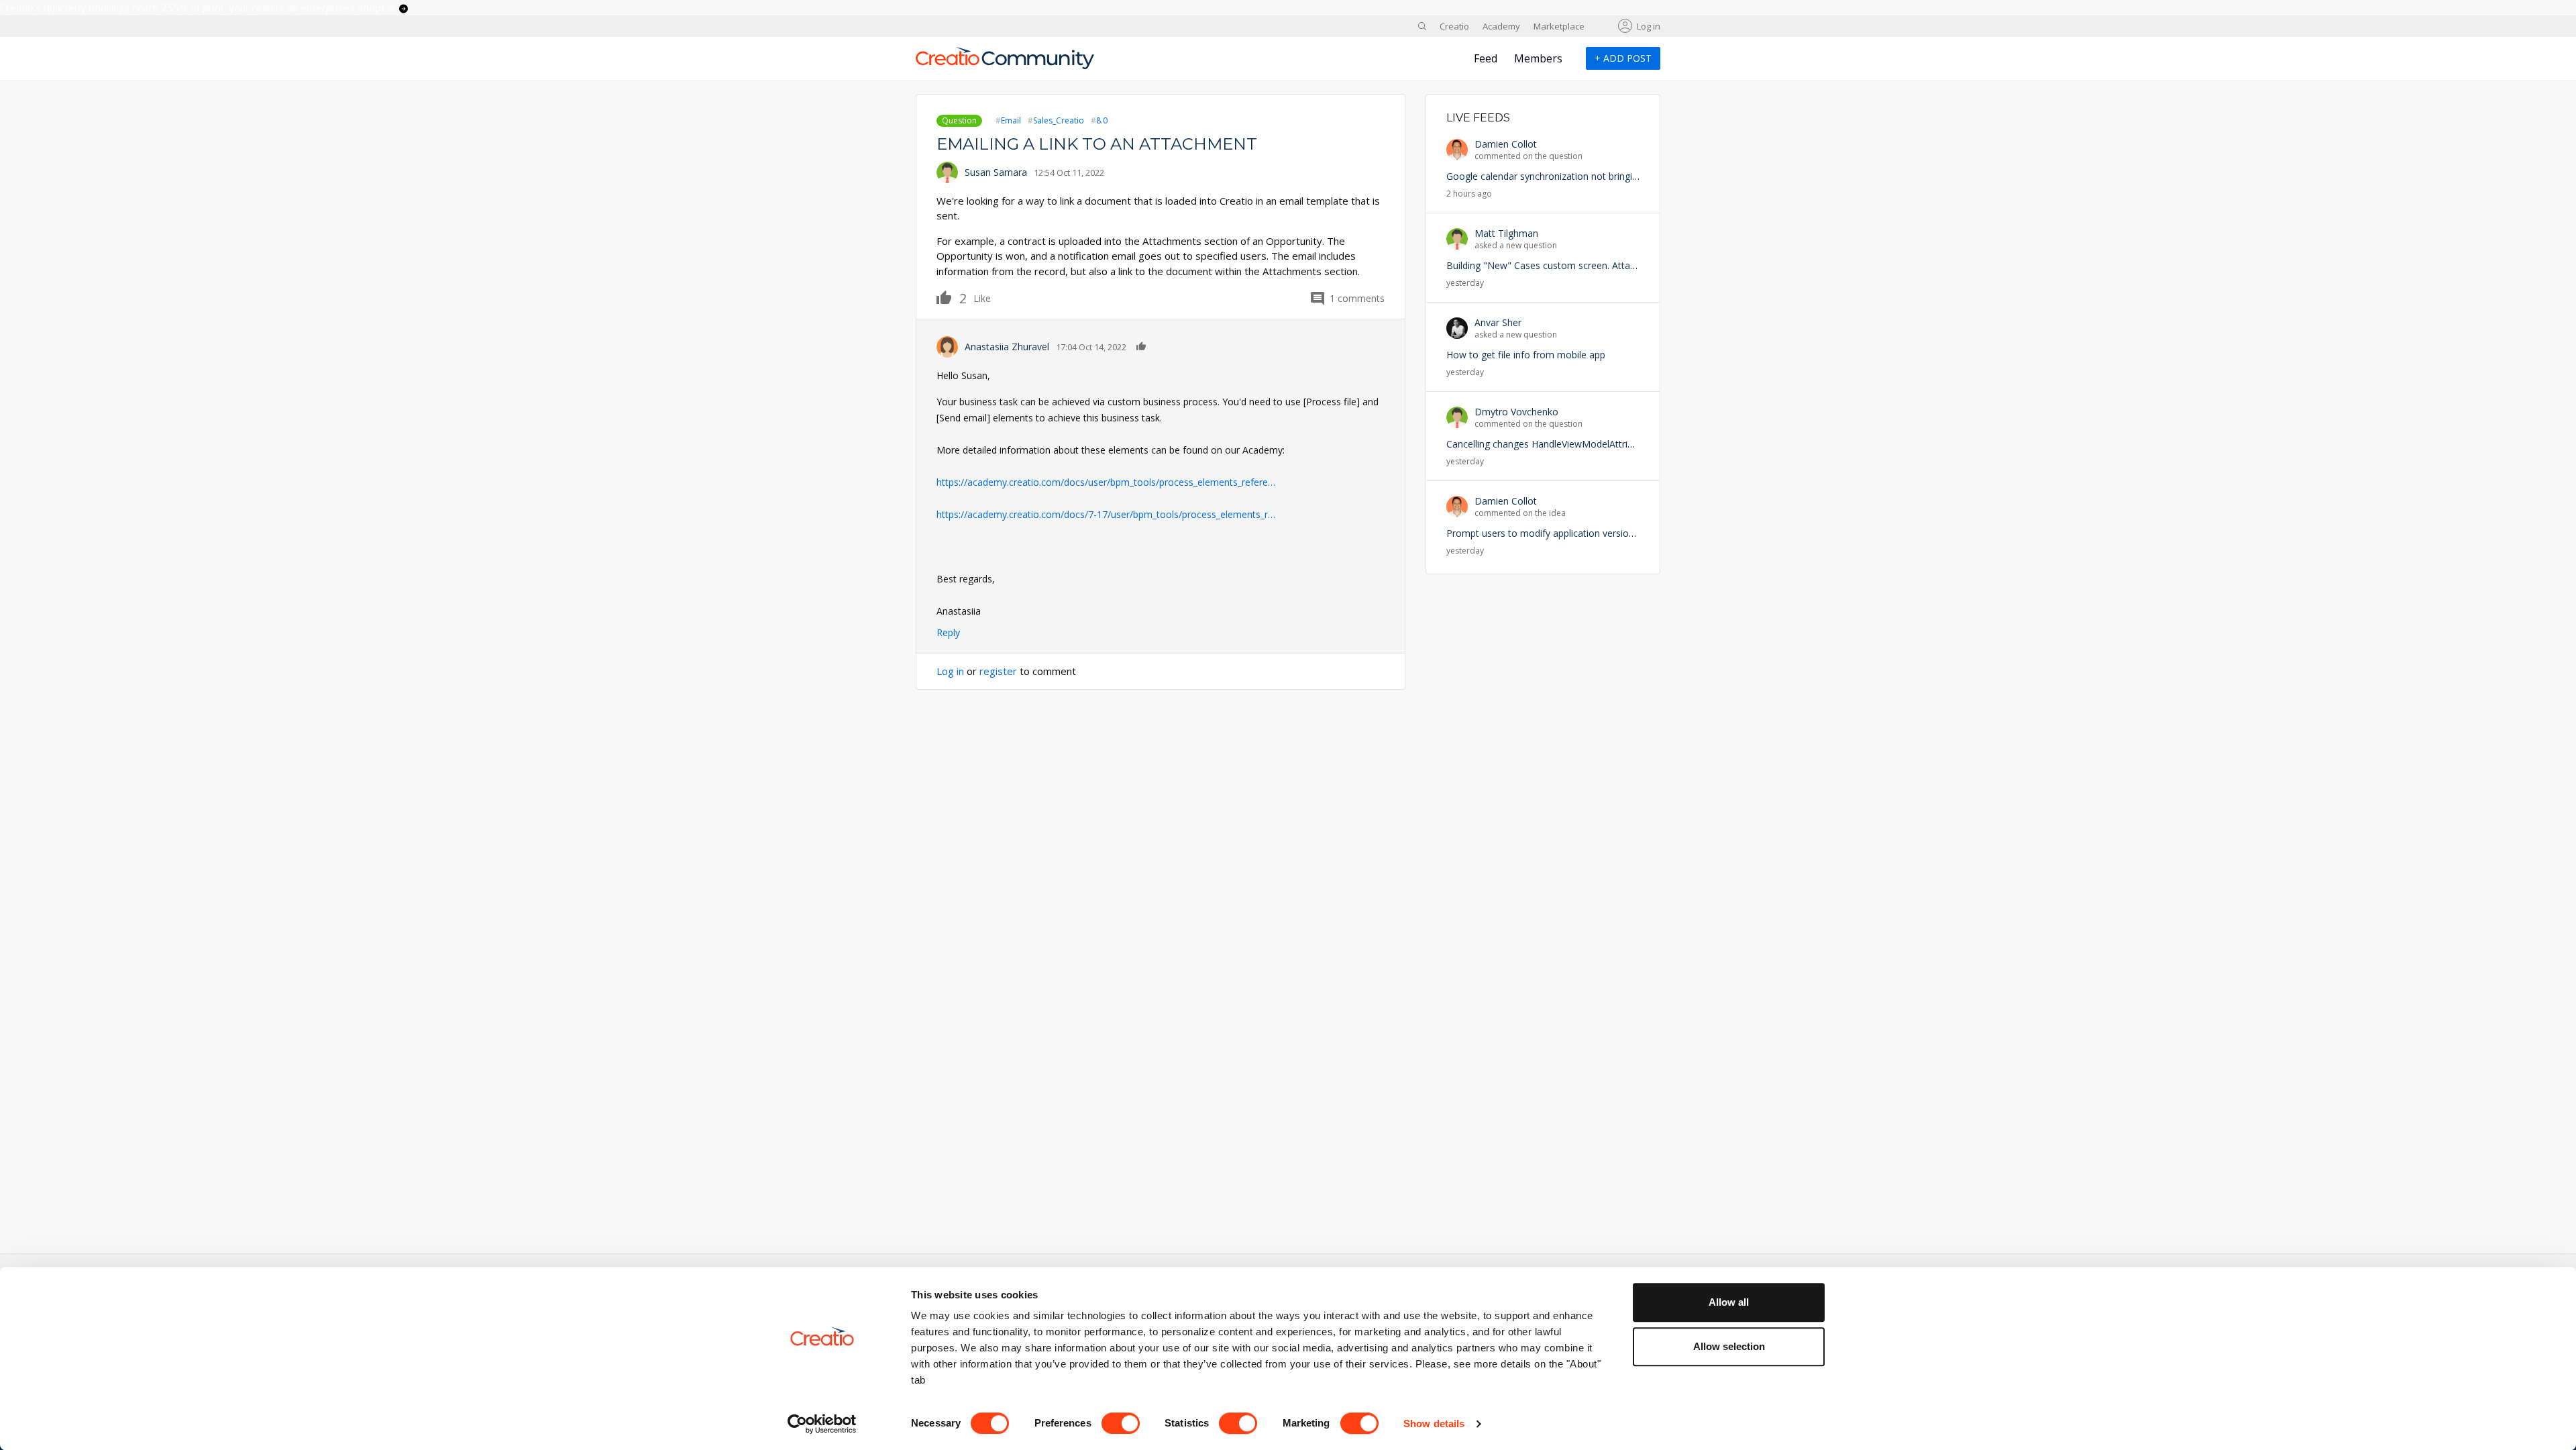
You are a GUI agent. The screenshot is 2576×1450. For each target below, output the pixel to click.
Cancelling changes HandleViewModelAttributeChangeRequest (1581, 444)
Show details (1434, 1423)
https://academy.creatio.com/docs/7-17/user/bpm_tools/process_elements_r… (1106, 514)
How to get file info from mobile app (1526, 355)
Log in (1649, 26)
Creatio (1454, 26)
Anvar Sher (1498, 322)
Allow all (1729, 1302)
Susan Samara (996, 172)
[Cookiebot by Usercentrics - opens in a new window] (822, 1424)
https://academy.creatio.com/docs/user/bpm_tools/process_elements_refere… (1106, 482)
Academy (1501, 26)
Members (1538, 58)
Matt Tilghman (1506, 233)
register (998, 671)
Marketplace (1559, 26)
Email (1011, 120)
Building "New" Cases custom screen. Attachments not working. (1585, 265)
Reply (948, 632)
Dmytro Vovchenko (1516, 412)
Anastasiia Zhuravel (1007, 347)
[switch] (1121, 1423)
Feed (1486, 58)
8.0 (1102, 120)
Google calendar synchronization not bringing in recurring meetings (1592, 176)
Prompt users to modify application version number (1558, 533)
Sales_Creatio (1059, 120)
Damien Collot (1506, 144)
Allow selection (1729, 1346)
